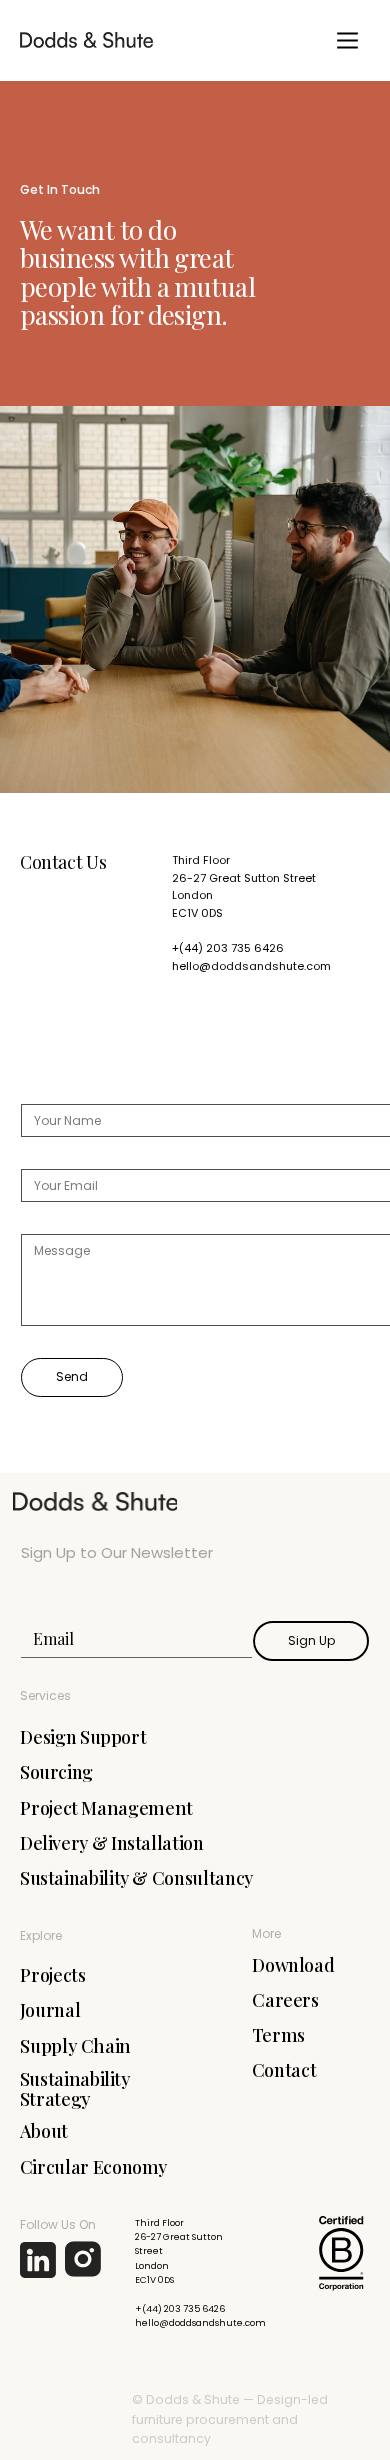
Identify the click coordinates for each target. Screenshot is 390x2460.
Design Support (83, 1737)
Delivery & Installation (112, 1843)
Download (293, 1965)
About (44, 2131)
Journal (50, 2010)
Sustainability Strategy (75, 2088)
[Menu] (348, 40)
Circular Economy (93, 2167)
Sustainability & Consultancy (136, 1878)
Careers (285, 2000)
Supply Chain (75, 2045)
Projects (52, 1975)
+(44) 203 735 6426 (228, 948)
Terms (278, 2035)
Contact (284, 2070)
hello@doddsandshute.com (251, 966)
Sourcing (56, 1772)
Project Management (106, 1807)
